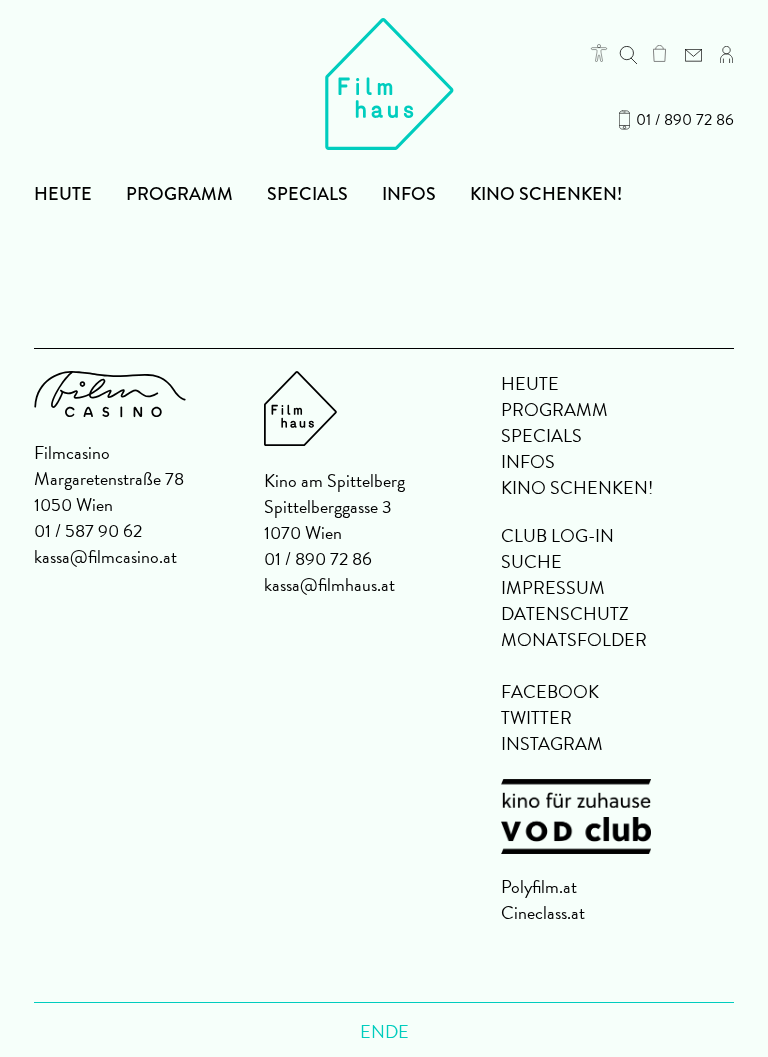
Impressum (553, 587)
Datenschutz (565, 613)
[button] (599, 53)
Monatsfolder (574, 639)
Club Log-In (557, 535)
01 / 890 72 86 (685, 120)
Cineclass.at (543, 912)
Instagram (552, 743)
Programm (179, 194)
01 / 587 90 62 (88, 530)
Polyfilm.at (539, 886)
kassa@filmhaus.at (329, 584)
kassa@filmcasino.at (105, 556)
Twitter (536, 717)
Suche (531, 561)
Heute (63, 194)
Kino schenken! (546, 194)
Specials (307, 194)
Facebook (550, 691)
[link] (659, 53)
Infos (409, 194)
